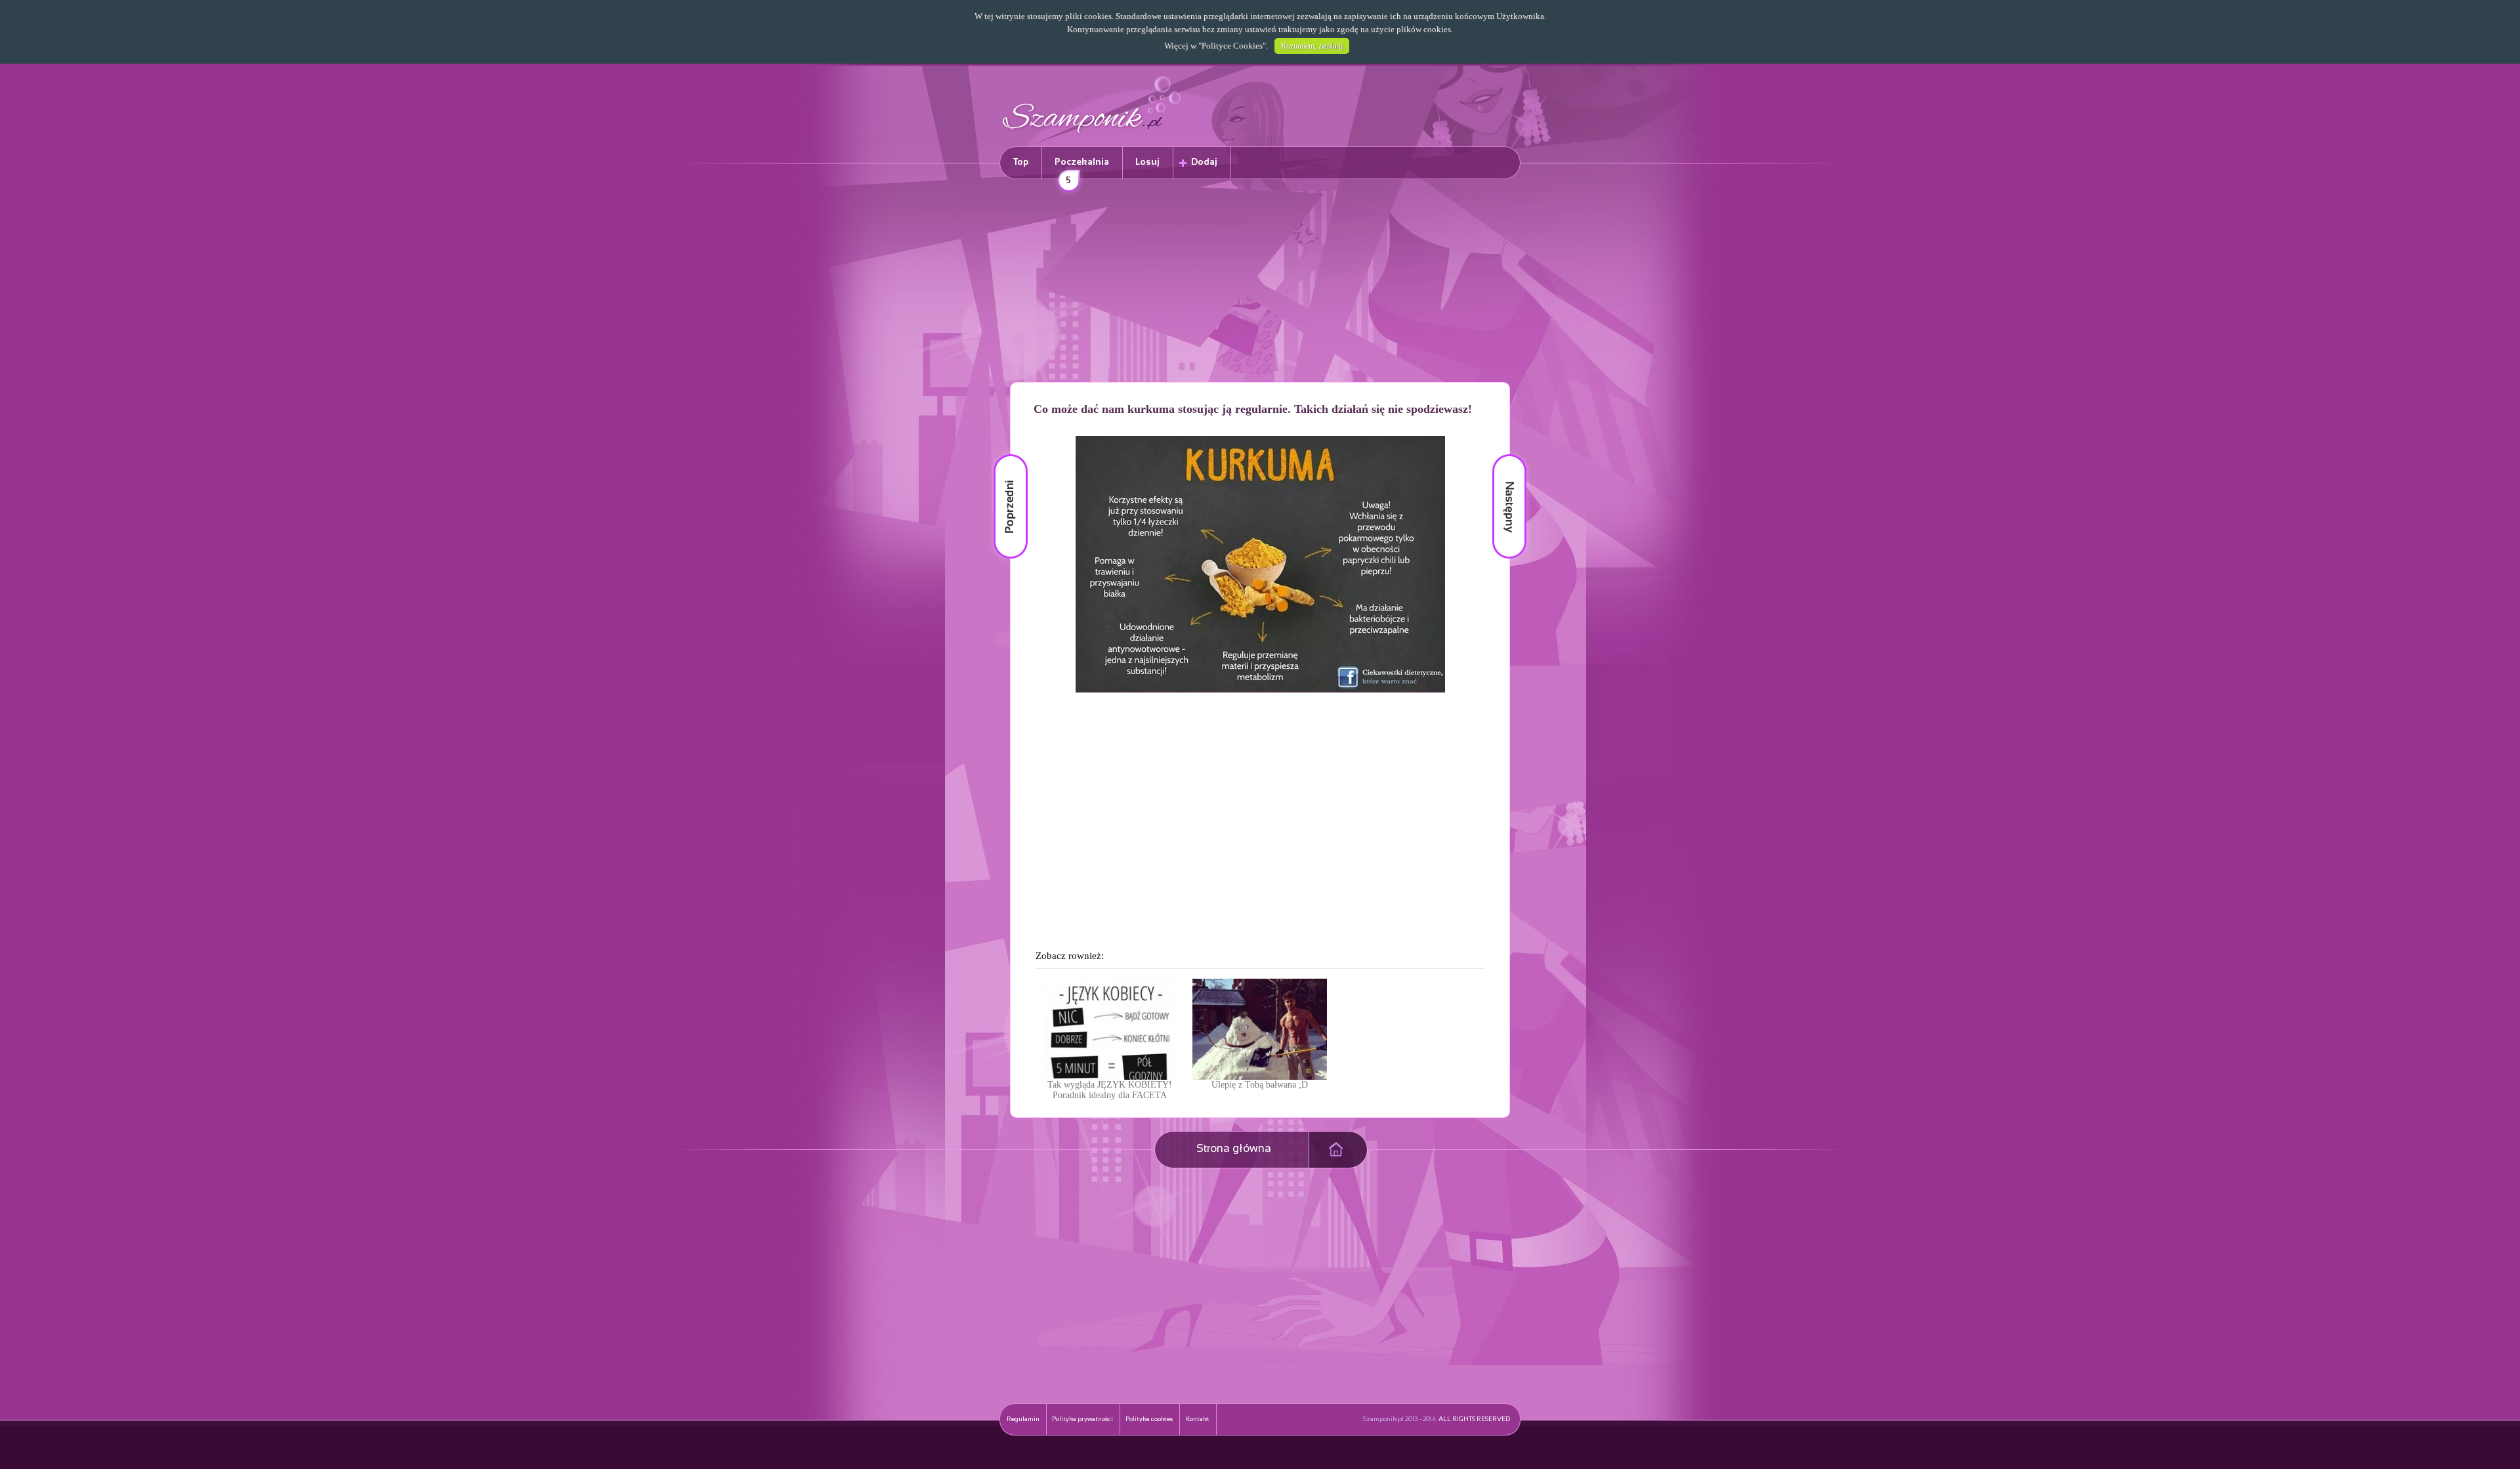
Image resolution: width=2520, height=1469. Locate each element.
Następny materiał (1500, 455)
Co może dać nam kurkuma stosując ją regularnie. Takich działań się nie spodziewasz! (1253, 409)
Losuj (1147, 162)
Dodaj (1204, 162)
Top (1021, 162)
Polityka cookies (1149, 1419)
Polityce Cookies (1232, 46)
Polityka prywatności (1082, 1419)
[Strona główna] (1092, 135)
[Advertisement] (1260, 283)
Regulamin (1023, 1419)
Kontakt (1197, 1419)
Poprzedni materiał (1003, 455)
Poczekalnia (1082, 168)
